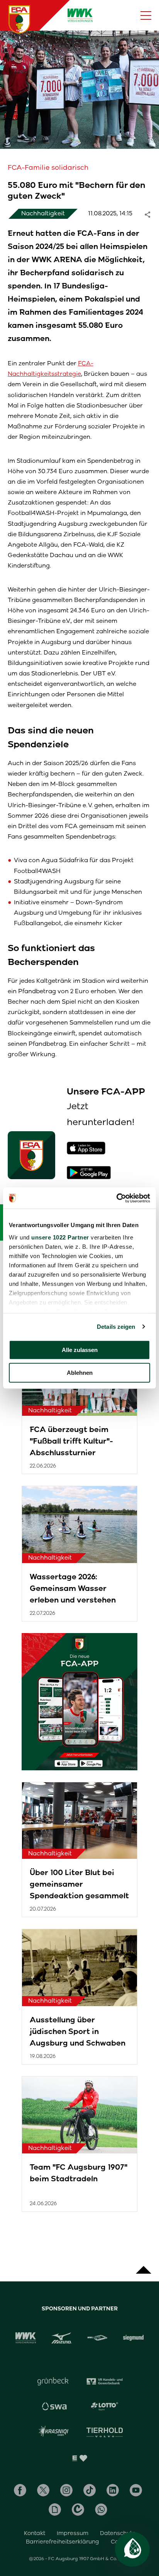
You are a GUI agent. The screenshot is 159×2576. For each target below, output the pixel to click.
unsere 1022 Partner (60, 1237)
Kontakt (35, 2533)
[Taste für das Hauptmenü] (146, 15)
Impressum (73, 2533)
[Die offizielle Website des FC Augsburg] (19, 19)
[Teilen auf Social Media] (151, 214)
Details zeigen (116, 1327)
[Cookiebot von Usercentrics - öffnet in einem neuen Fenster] (116, 1198)
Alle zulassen (80, 1350)
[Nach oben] (144, 2266)
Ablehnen (80, 1373)
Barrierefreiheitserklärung (63, 2542)
